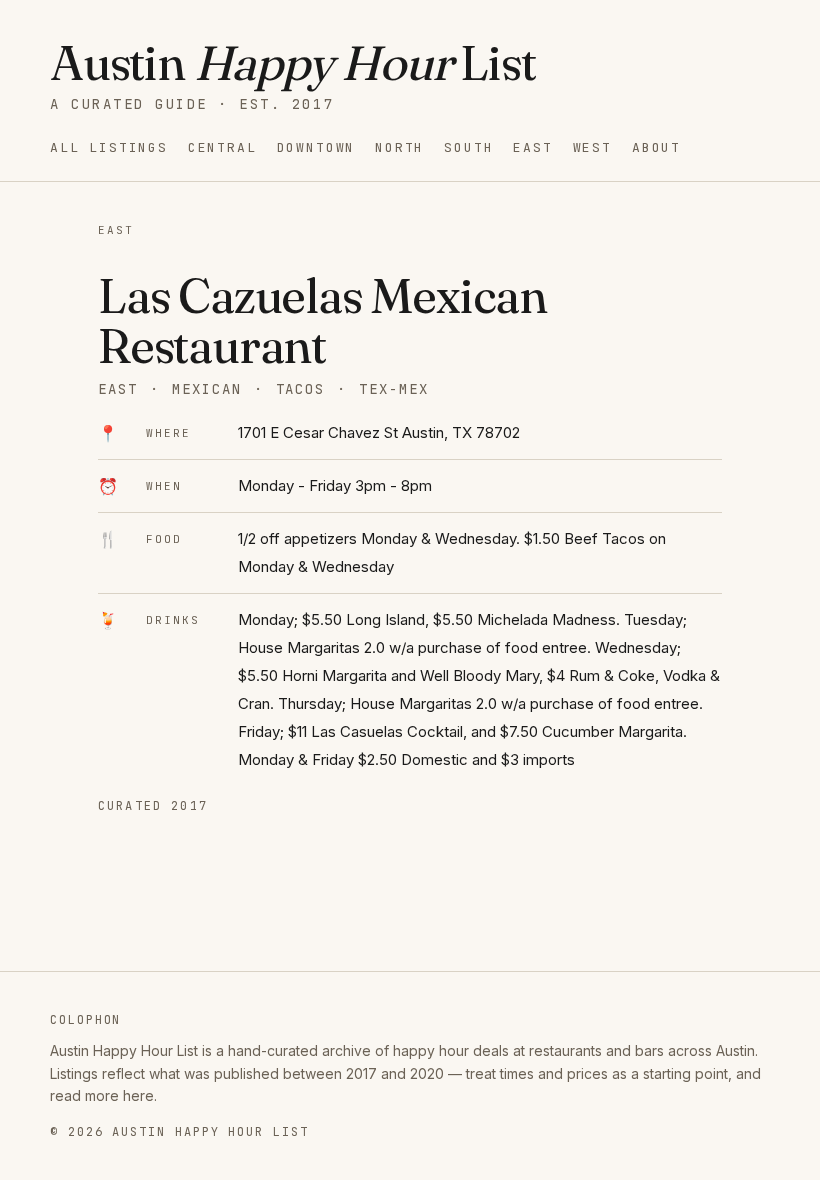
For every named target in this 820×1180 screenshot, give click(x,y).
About (656, 147)
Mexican (207, 389)
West (592, 147)
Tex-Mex (394, 389)
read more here (102, 1095)
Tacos (301, 389)
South (468, 147)
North (399, 147)
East (532, 147)
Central (222, 147)
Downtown (316, 147)
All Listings (109, 147)
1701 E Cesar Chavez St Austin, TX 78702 (379, 432)
